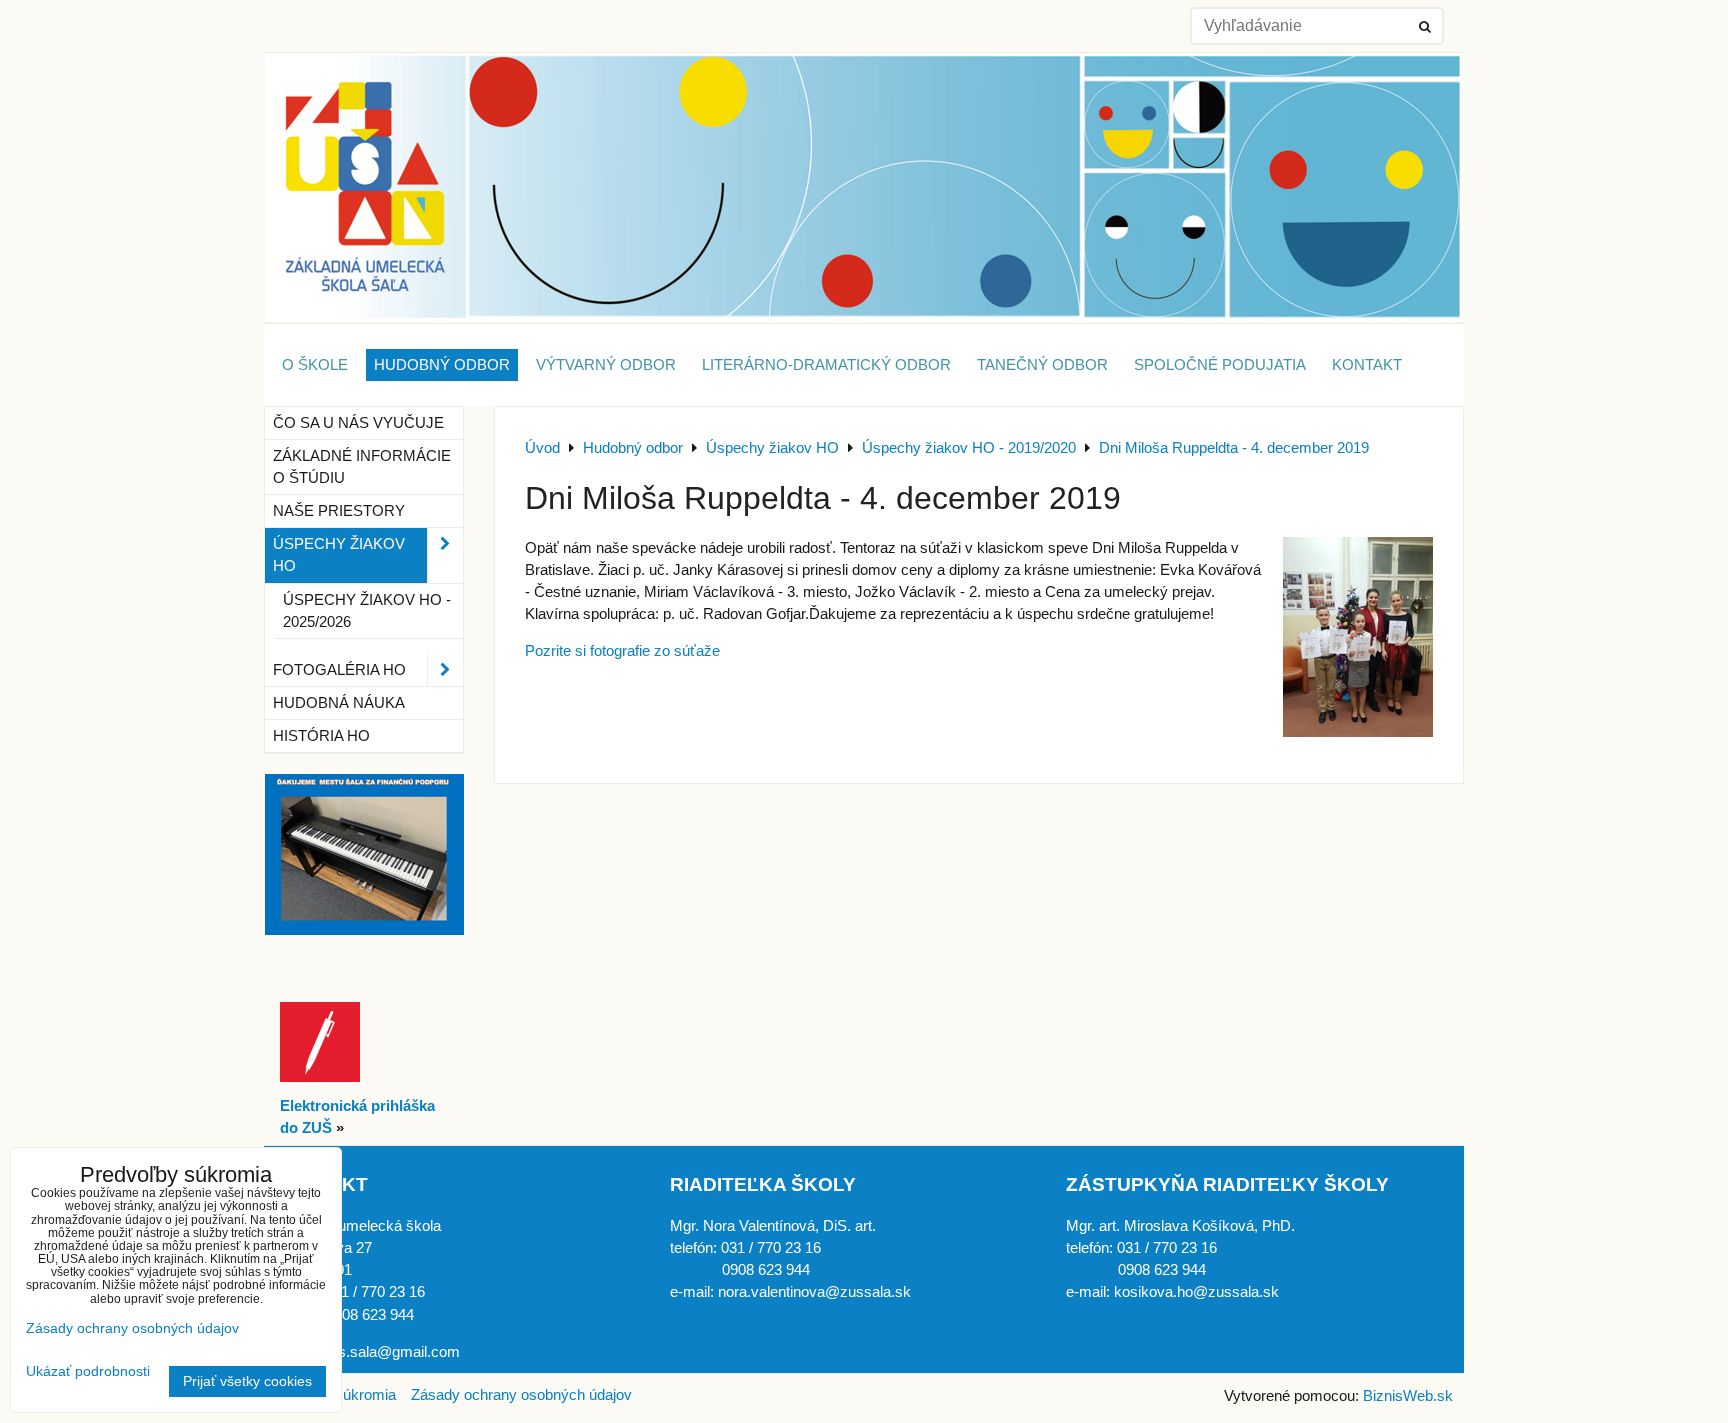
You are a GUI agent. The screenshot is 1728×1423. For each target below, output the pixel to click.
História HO (321, 736)
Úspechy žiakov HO (339, 555)
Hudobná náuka (339, 703)
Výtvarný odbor (606, 365)
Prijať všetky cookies (247, 1381)
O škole (315, 365)
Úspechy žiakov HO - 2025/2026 (367, 611)
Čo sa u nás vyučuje (358, 423)
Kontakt (1367, 365)
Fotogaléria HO (339, 670)
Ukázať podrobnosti (88, 1371)
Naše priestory (339, 511)
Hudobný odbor (442, 365)
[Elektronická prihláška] (320, 1077)
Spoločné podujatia (1220, 365)
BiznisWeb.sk (1408, 1396)
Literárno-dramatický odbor (826, 365)
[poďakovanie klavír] (364, 930)
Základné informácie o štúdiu (362, 467)
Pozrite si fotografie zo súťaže (622, 651)
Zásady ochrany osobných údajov (521, 1395)
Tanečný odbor (1042, 365)
